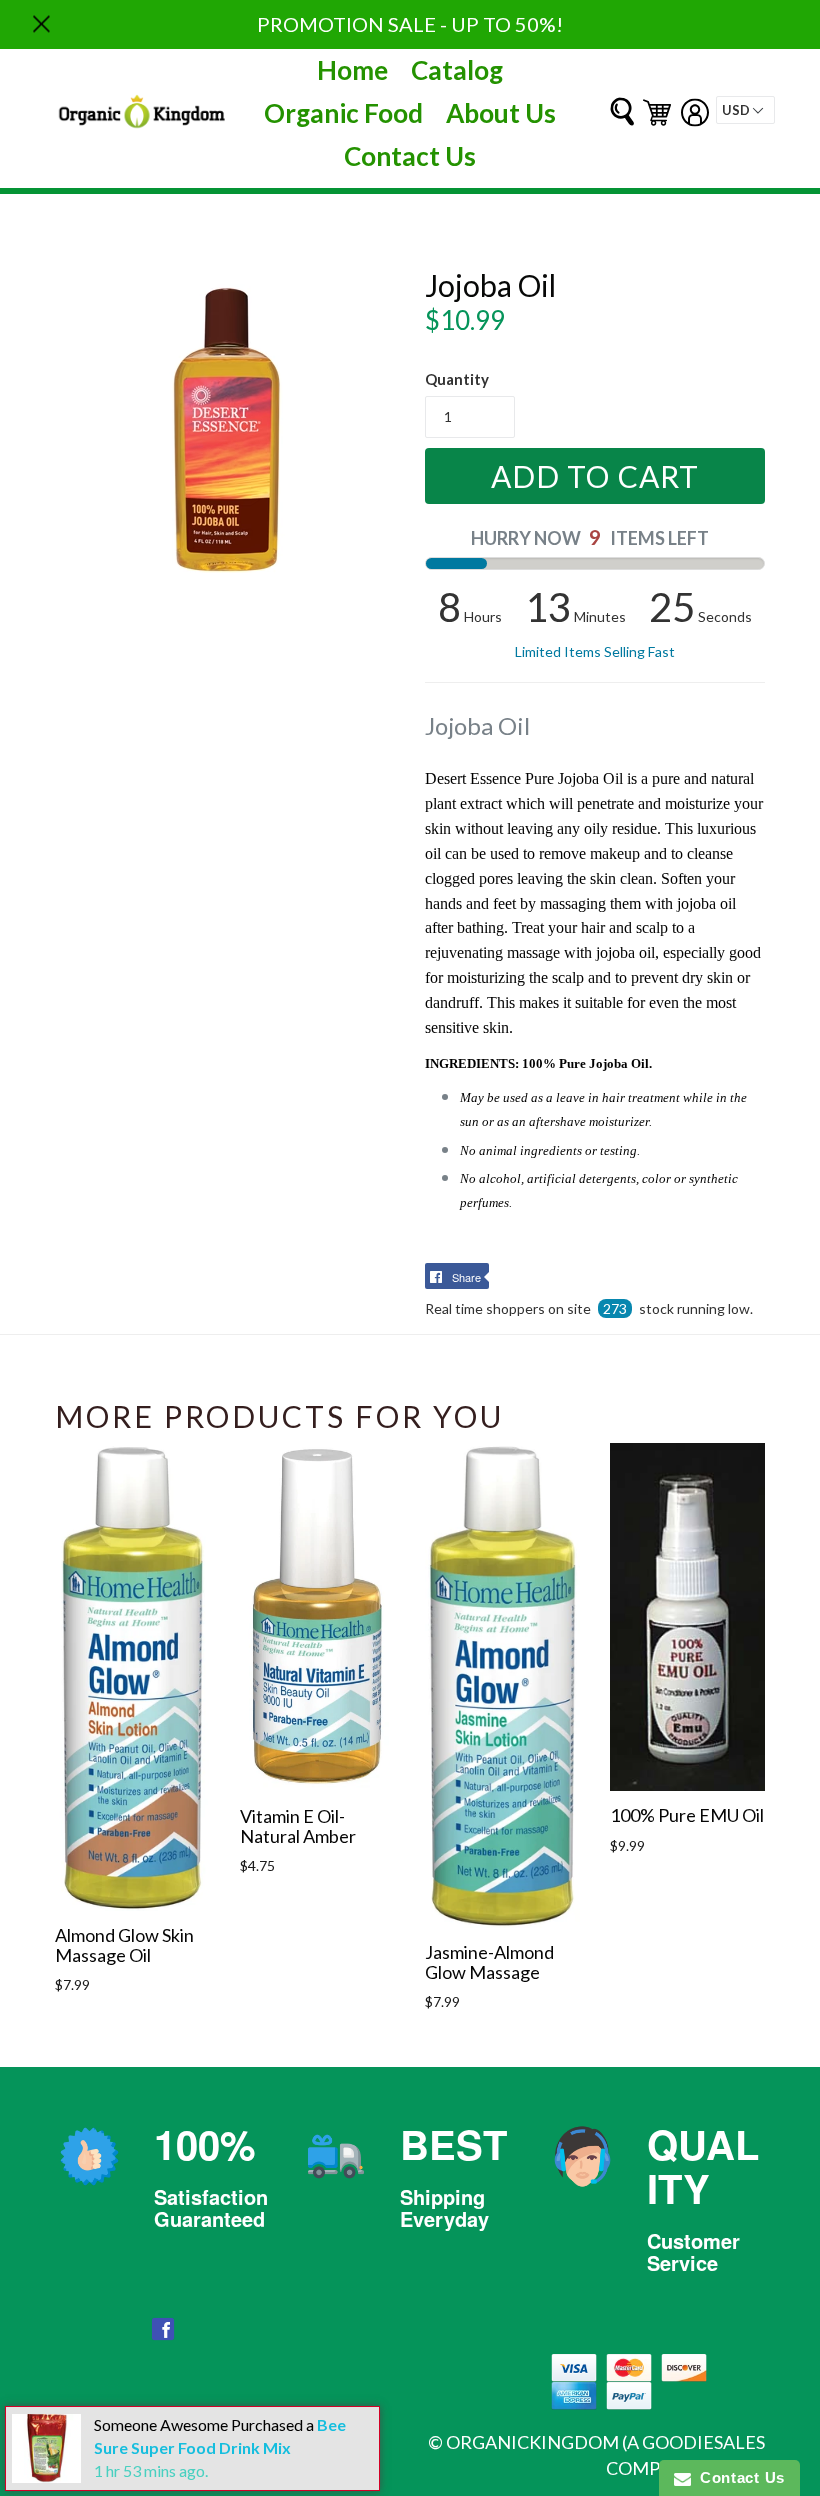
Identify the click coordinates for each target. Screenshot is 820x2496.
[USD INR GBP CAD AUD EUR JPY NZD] (745, 110)
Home (352, 70)
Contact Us (410, 156)
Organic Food (343, 113)
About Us (501, 113)
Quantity (457, 379)
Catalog (457, 70)
